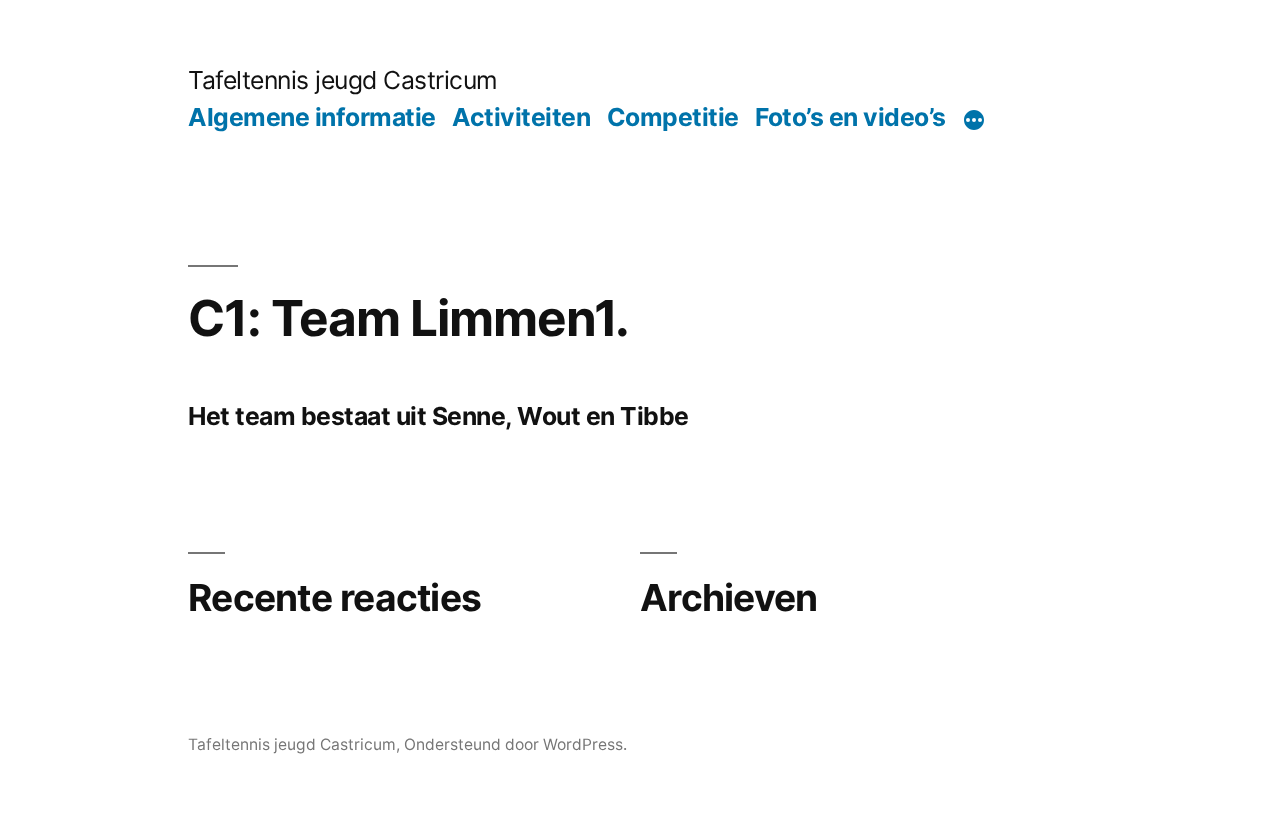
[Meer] (974, 121)
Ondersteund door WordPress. (515, 744)
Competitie (673, 117)
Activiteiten (521, 117)
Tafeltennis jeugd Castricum (343, 80)
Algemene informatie (312, 117)
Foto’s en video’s (850, 117)
